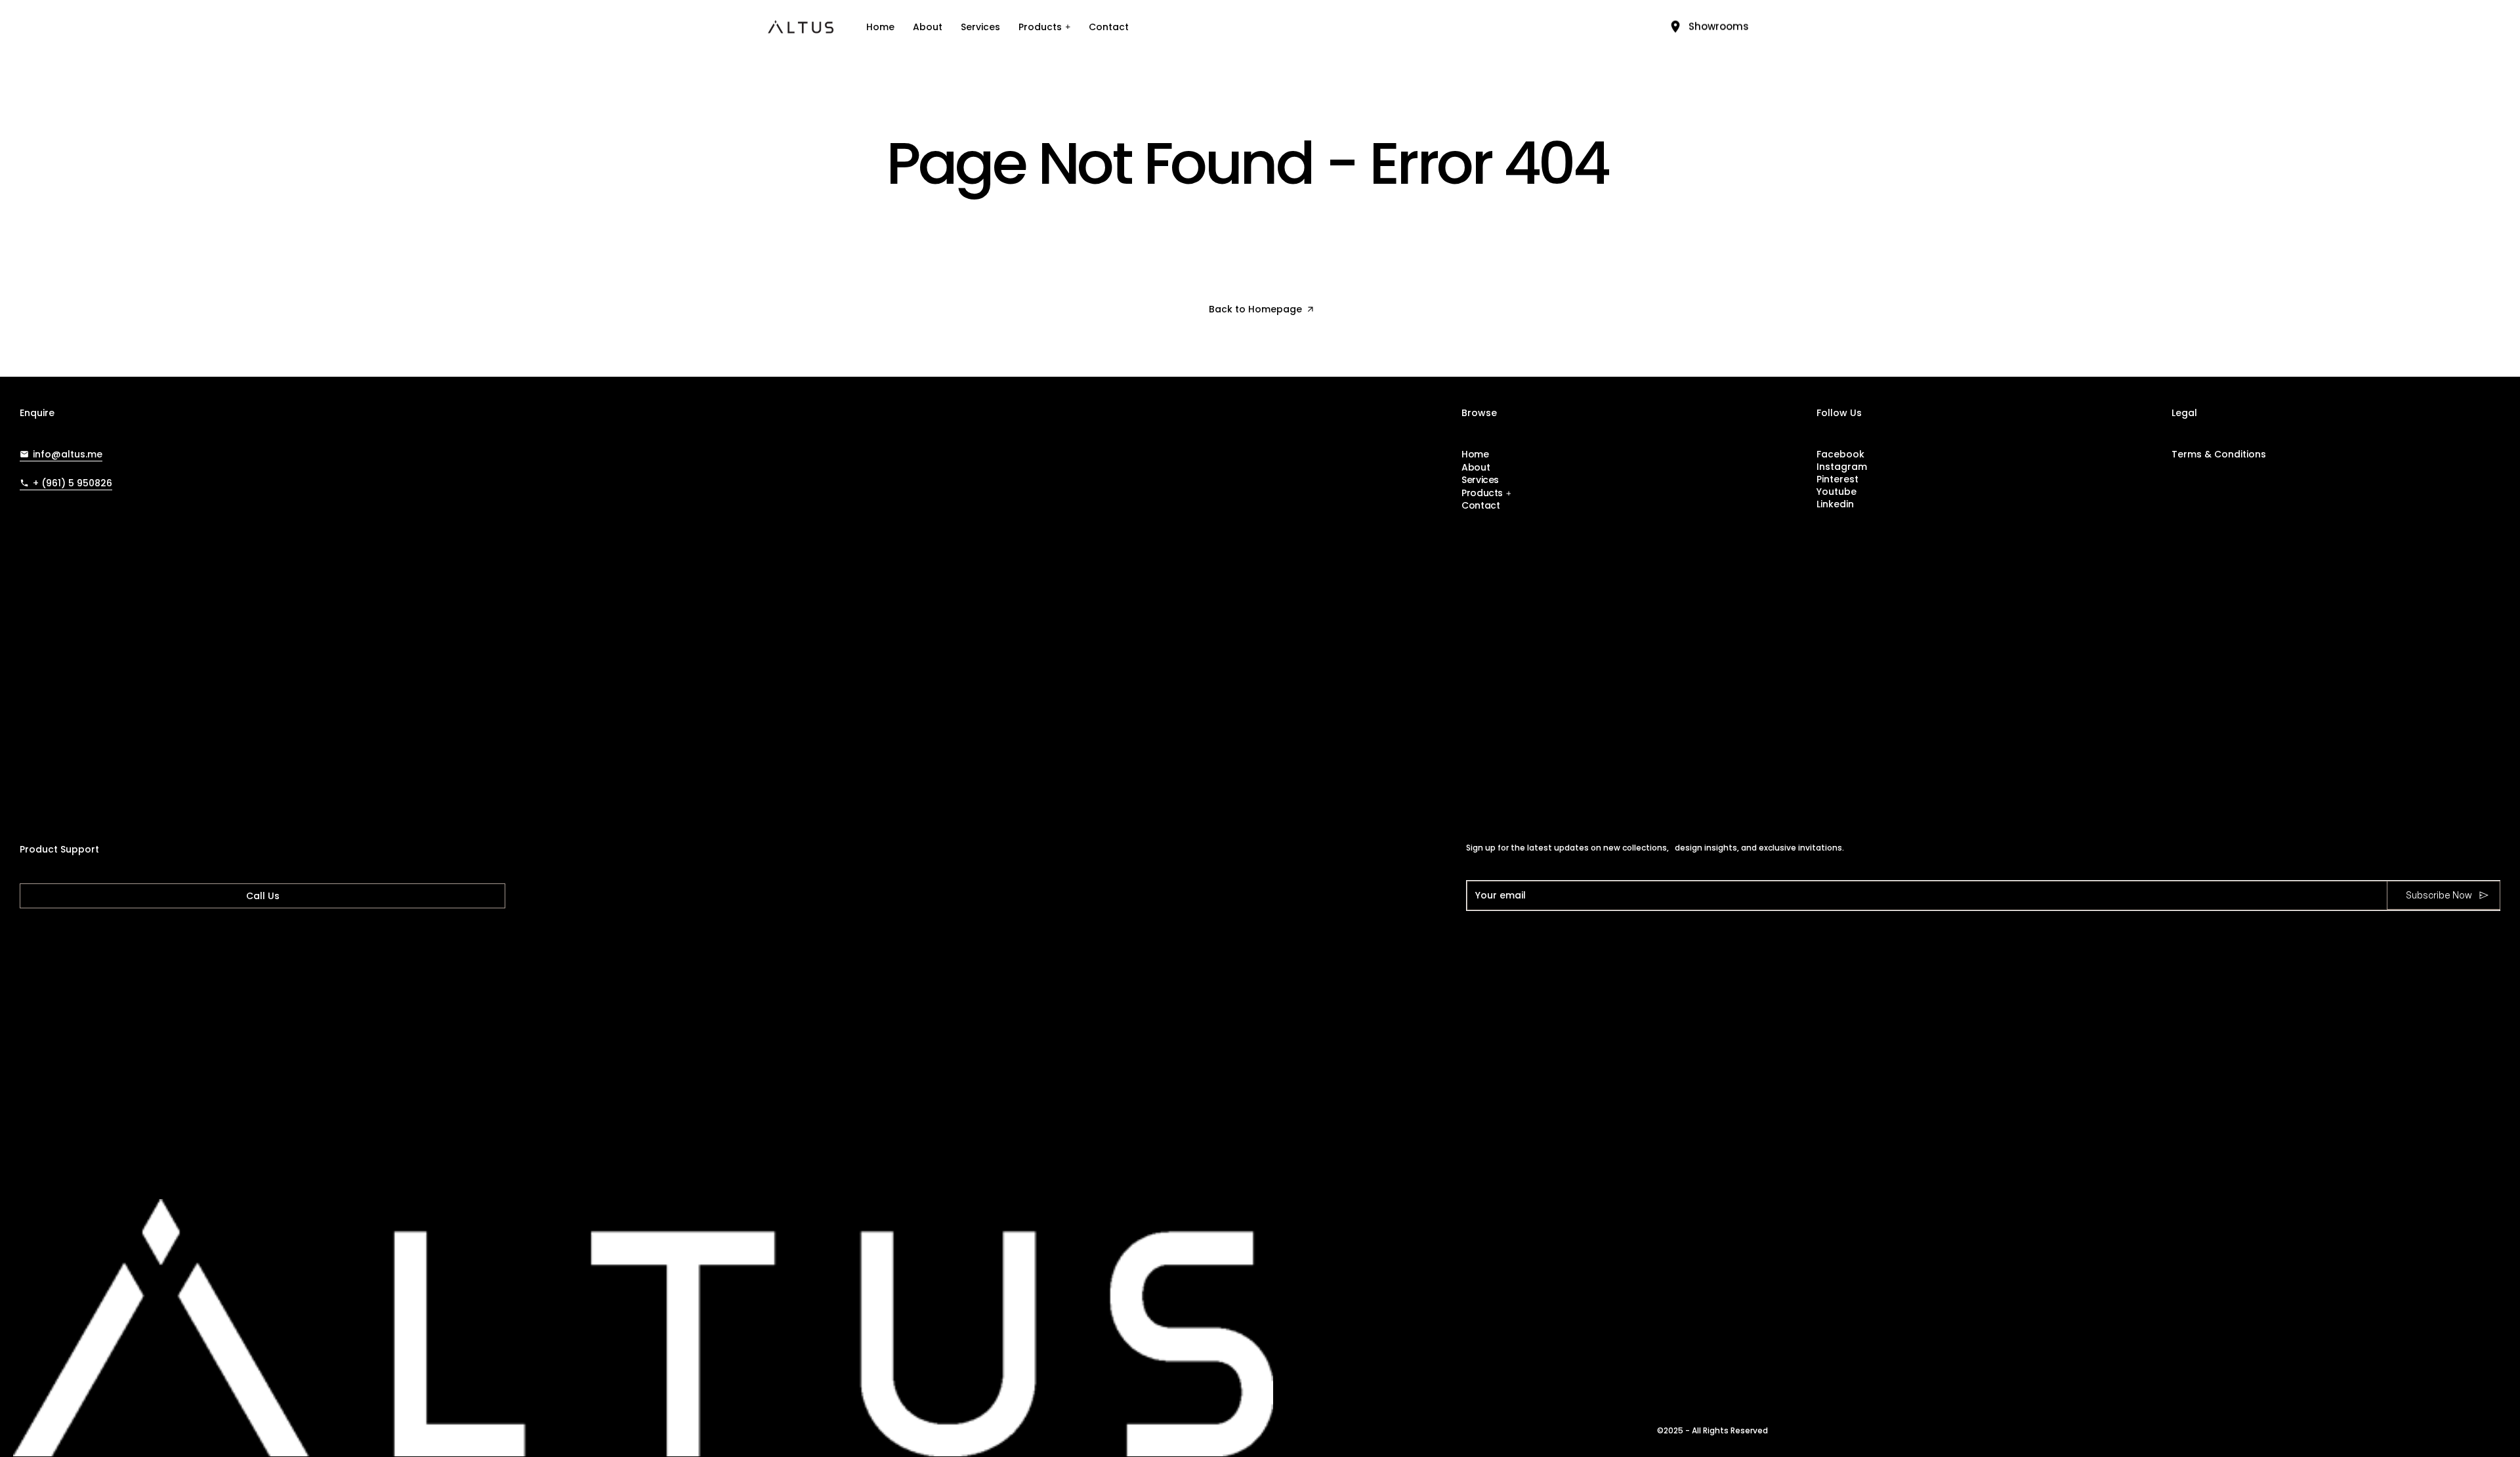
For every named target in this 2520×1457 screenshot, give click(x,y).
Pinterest (1837, 479)
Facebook (1840, 454)
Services (980, 27)
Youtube (1837, 492)
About (928, 27)
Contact (1109, 27)
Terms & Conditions (2219, 454)
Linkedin (1835, 504)
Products (1040, 27)
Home (880, 27)
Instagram (1842, 467)
